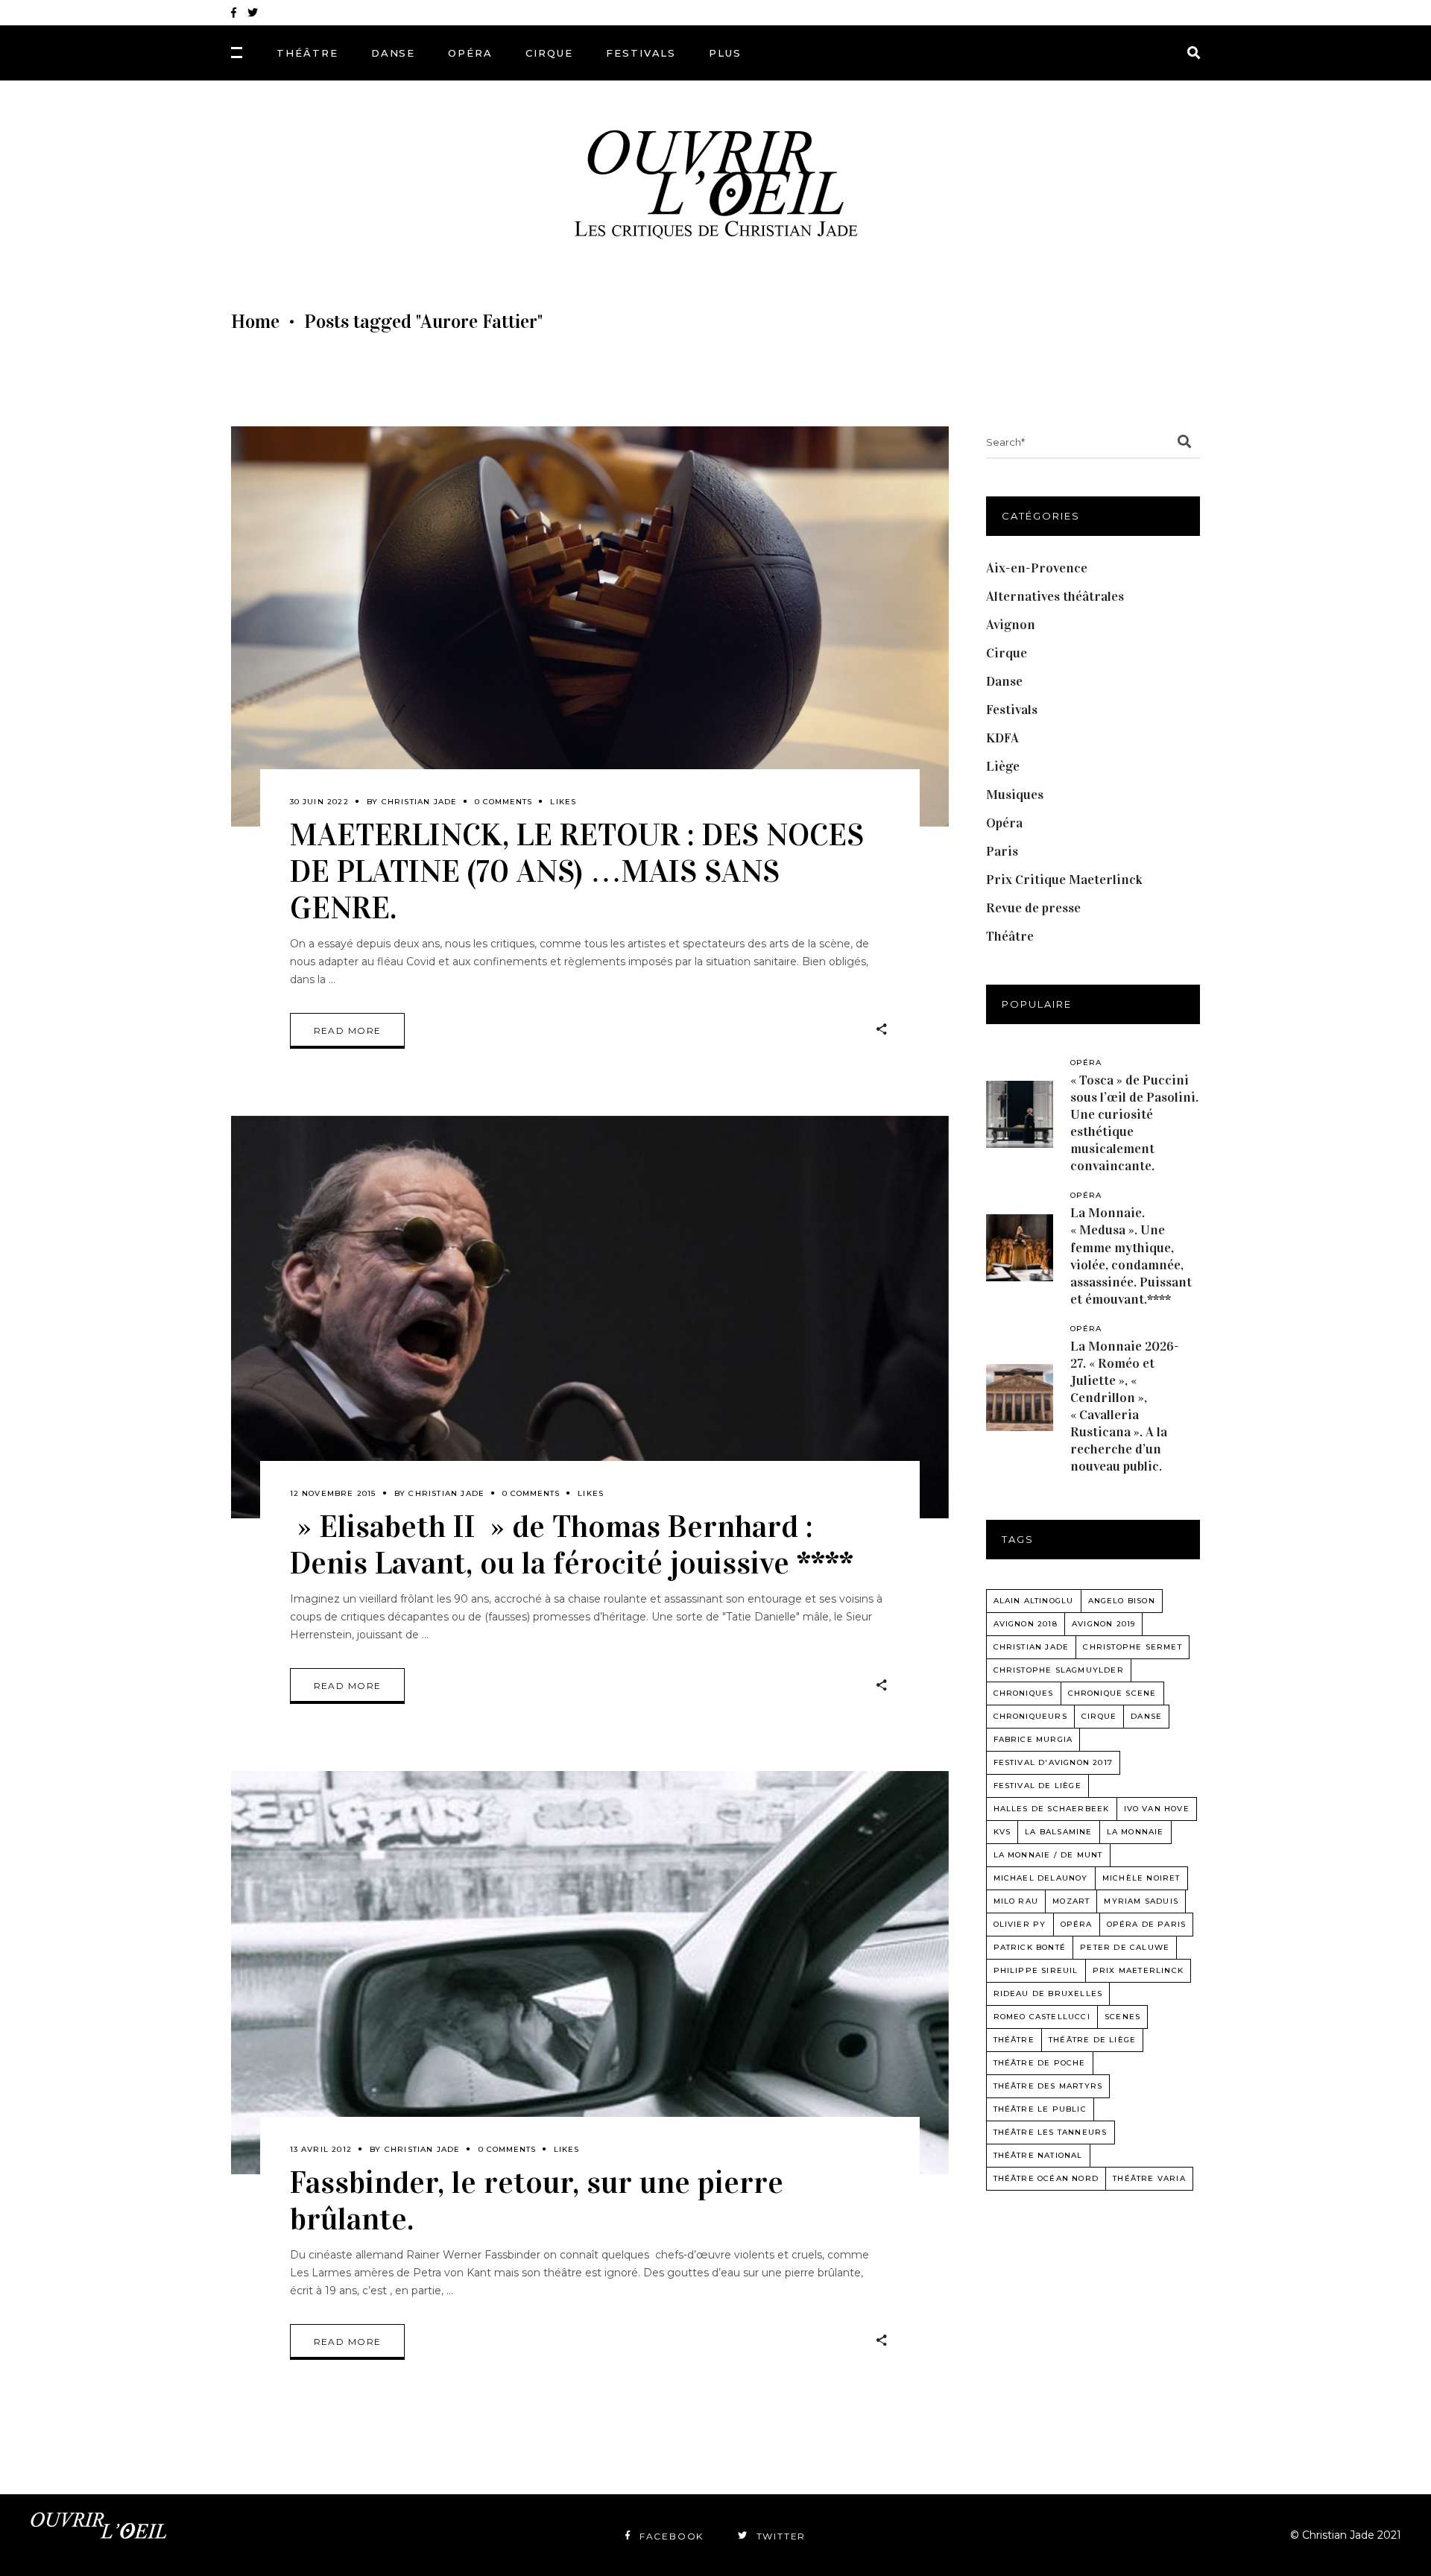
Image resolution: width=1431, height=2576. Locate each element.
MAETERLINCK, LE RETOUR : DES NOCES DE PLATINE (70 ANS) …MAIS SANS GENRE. (577, 871)
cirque (1099, 1716)
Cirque (1007, 653)
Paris (1002, 851)
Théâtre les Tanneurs (1051, 2132)
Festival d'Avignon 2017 (1053, 1762)
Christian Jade (420, 802)
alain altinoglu (1034, 1601)
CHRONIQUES (1024, 1693)
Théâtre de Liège (1092, 2040)
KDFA (1002, 738)
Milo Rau (1016, 1901)
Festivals (1012, 710)
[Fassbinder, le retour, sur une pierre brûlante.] (590, 1973)
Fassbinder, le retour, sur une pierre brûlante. (537, 2200)
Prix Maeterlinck (1138, 1970)
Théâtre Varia (1149, 2178)
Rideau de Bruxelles (1048, 1993)
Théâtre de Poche (1040, 2063)
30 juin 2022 (319, 802)
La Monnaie (1135, 1832)
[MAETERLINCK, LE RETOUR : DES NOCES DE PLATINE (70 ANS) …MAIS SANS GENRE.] (590, 626)
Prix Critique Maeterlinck (1064, 880)
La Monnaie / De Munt (1048, 1855)
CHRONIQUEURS (1030, 1716)
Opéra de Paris (1147, 1924)
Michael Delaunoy (1041, 1878)
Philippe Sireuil (1036, 1970)
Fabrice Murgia (1033, 1739)
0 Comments (503, 802)
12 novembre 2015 (333, 1493)
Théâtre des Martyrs (1048, 2086)
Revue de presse (1033, 908)
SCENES (1122, 2017)
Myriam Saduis (1141, 1901)
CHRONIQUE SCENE (1112, 1693)
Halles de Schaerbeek (1052, 1809)
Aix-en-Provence (1037, 568)
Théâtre (1010, 936)
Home (255, 322)
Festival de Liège (1037, 1786)
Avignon (1011, 625)
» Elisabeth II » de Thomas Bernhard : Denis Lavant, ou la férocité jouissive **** (572, 1544)
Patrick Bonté (1030, 1947)
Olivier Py (1020, 1924)
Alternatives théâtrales (1055, 596)
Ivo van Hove (1157, 1809)
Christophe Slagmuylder (1059, 1670)
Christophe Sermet (1132, 1647)
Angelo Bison (1122, 1601)
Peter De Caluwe (1125, 1947)
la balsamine (1058, 1832)
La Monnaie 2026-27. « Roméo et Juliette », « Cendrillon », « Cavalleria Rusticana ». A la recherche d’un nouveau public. (1125, 1406)
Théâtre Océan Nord (1046, 2178)
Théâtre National (1038, 2155)
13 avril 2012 (321, 2149)
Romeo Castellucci (1042, 2017)
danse (1146, 1716)
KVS (1002, 1832)
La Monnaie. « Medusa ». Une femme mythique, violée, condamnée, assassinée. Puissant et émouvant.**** (1131, 1256)
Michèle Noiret (1141, 1878)
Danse (1004, 681)
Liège (1003, 766)
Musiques (1015, 795)
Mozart (1071, 1901)
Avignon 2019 (1103, 1624)
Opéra (1004, 823)
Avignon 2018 (1026, 1624)
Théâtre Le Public (1040, 2109)
